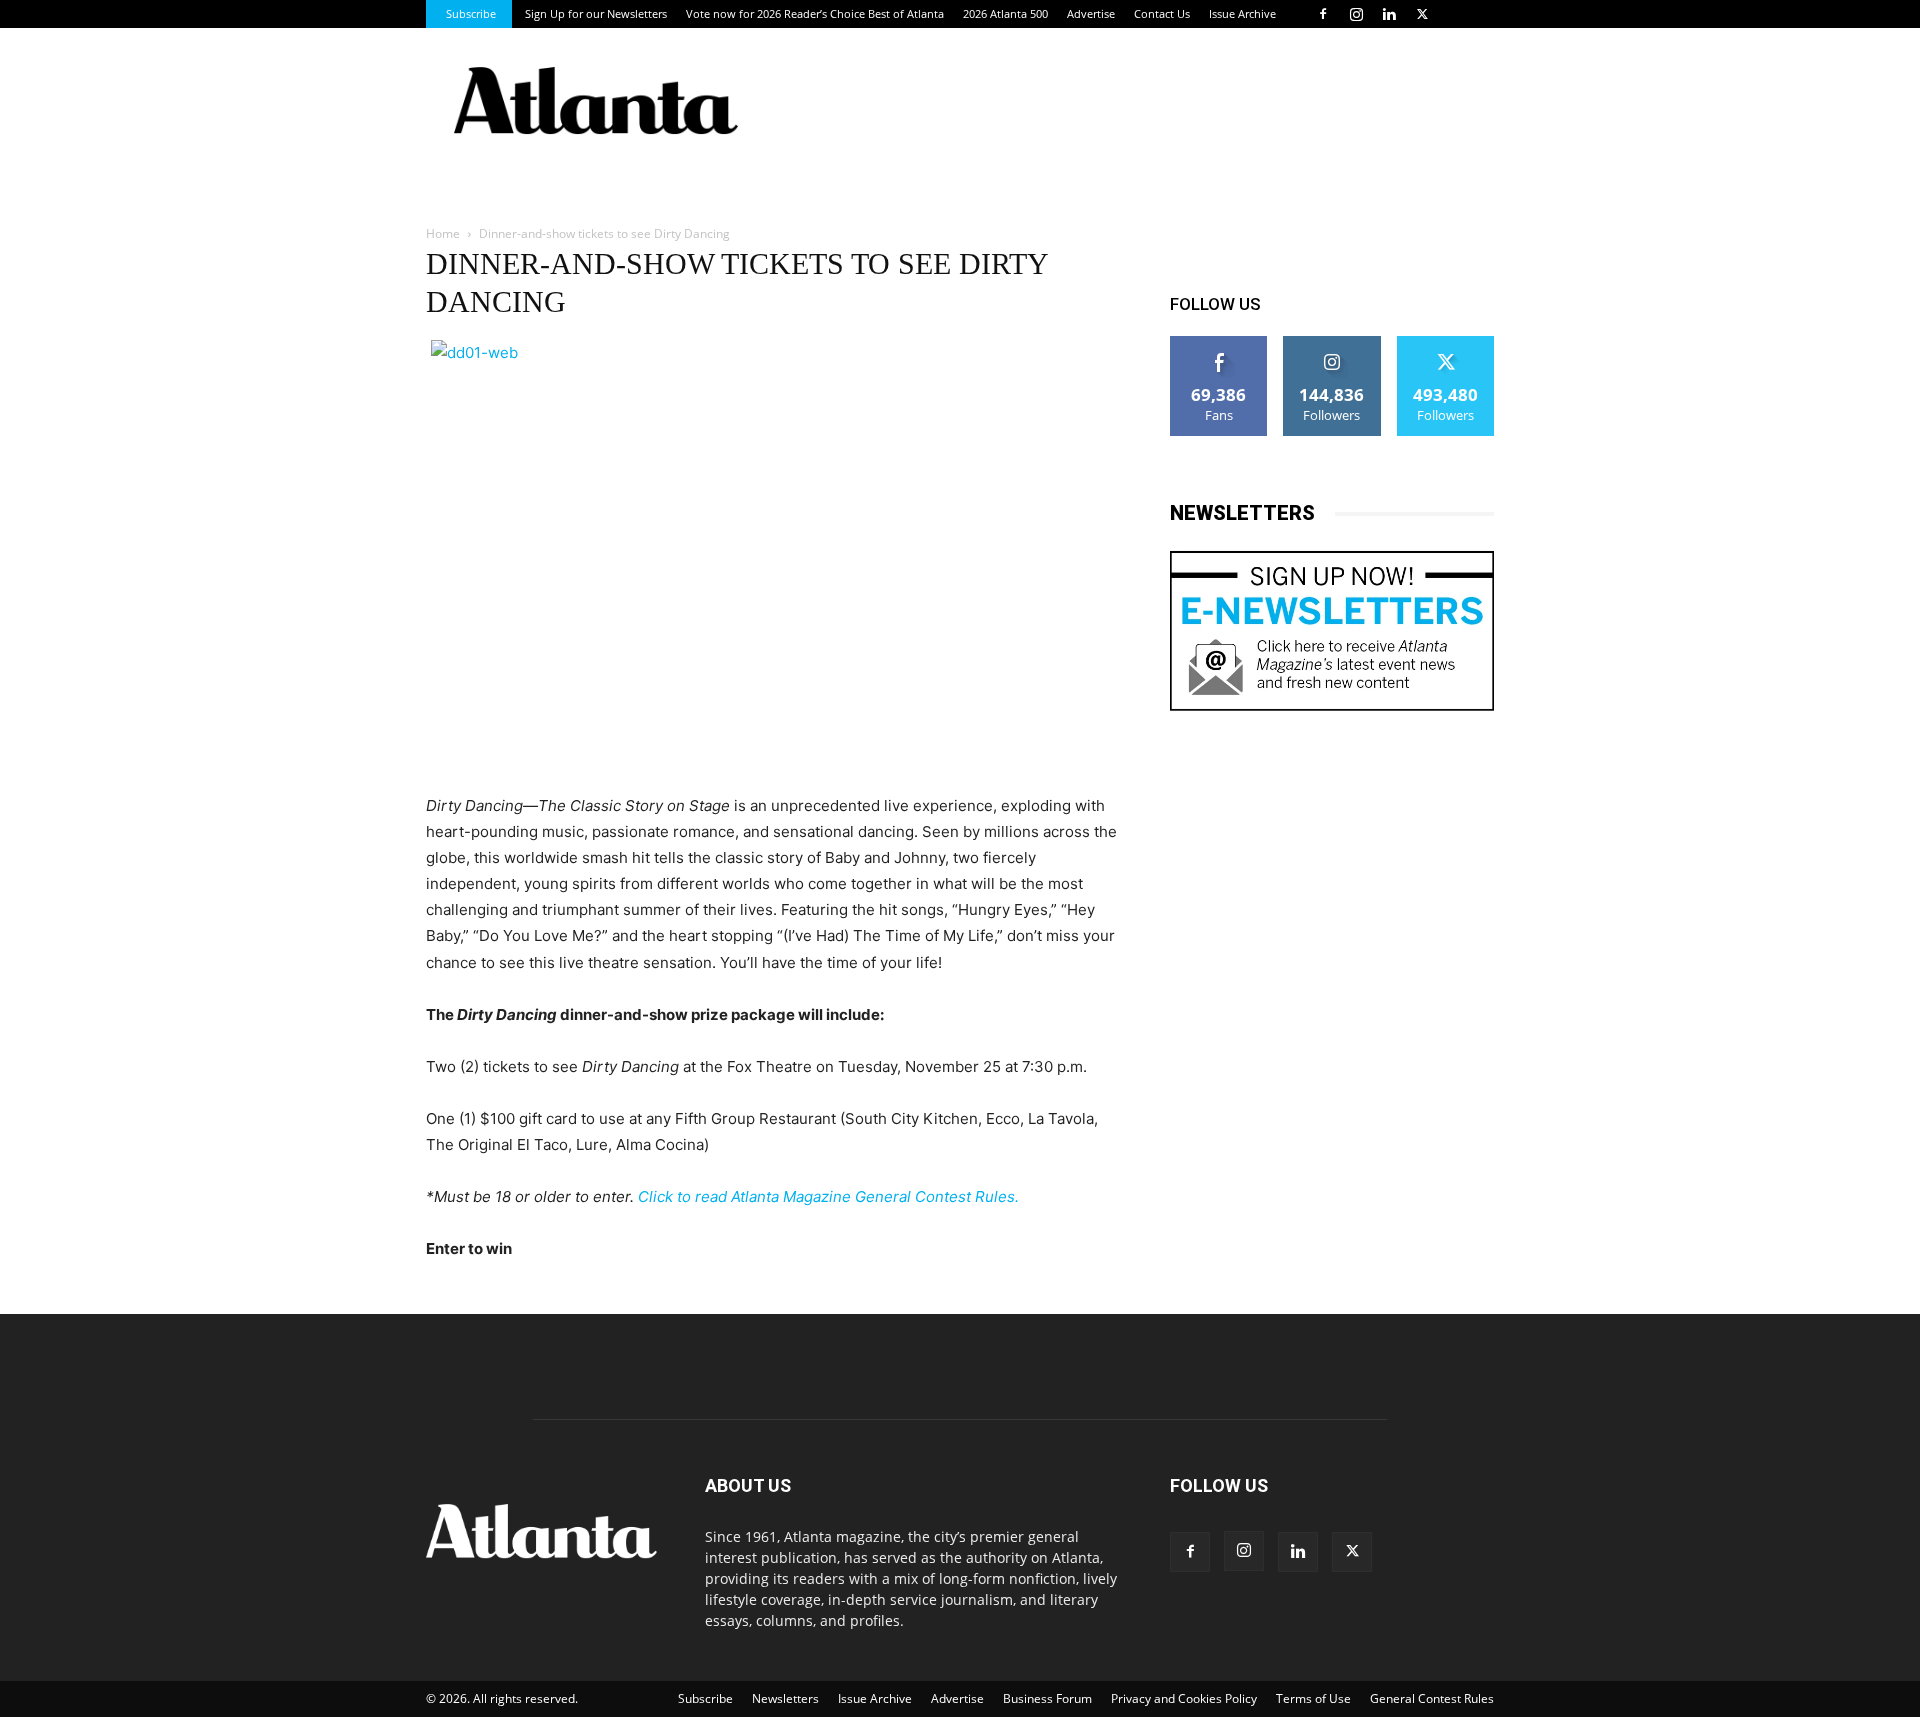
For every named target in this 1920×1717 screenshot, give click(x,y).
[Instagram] (1356, 14)
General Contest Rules (1432, 1698)
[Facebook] (1323, 14)
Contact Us (1162, 13)
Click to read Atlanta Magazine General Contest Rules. (828, 1196)
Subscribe (471, 13)
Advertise (1091, 13)
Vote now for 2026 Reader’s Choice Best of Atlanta (815, 13)
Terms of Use (1313, 1698)
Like (1219, 343)
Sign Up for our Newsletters (596, 13)
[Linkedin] (1389, 14)
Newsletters (785, 1698)
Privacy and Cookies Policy (1184, 1698)
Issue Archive (1242, 13)
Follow (1332, 343)
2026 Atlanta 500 (1005, 13)
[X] (1422, 14)
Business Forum (1047, 1698)
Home (443, 233)
